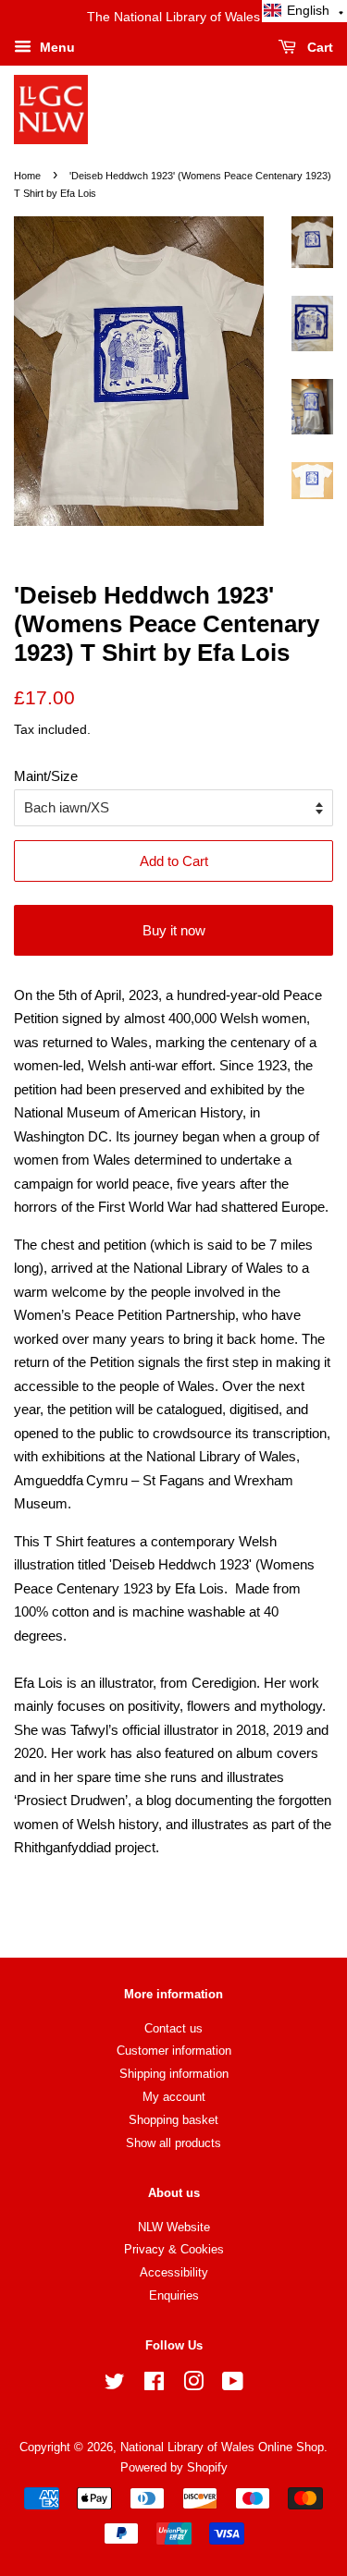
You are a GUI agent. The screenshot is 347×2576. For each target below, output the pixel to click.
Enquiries (174, 2295)
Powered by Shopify (174, 2467)
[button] (304, 11)
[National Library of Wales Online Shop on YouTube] (233, 2385)
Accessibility (174, 2272)
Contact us (173, 2028)
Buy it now (174, 930)
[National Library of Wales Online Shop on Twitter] (115, 2385)
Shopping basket (173, 2120)
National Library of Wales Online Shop (222, 2447)
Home (27, 176)
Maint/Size (46, 776)
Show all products (173, 2143)
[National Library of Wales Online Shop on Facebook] (154, 2385)
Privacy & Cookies (174, 2249)
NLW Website (174, 2227)
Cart (318, 47)
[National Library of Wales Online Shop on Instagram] (193, 2385)
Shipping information (174, 2074)
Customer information (174, 2051)
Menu (56, 47)
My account (174, 2097)
